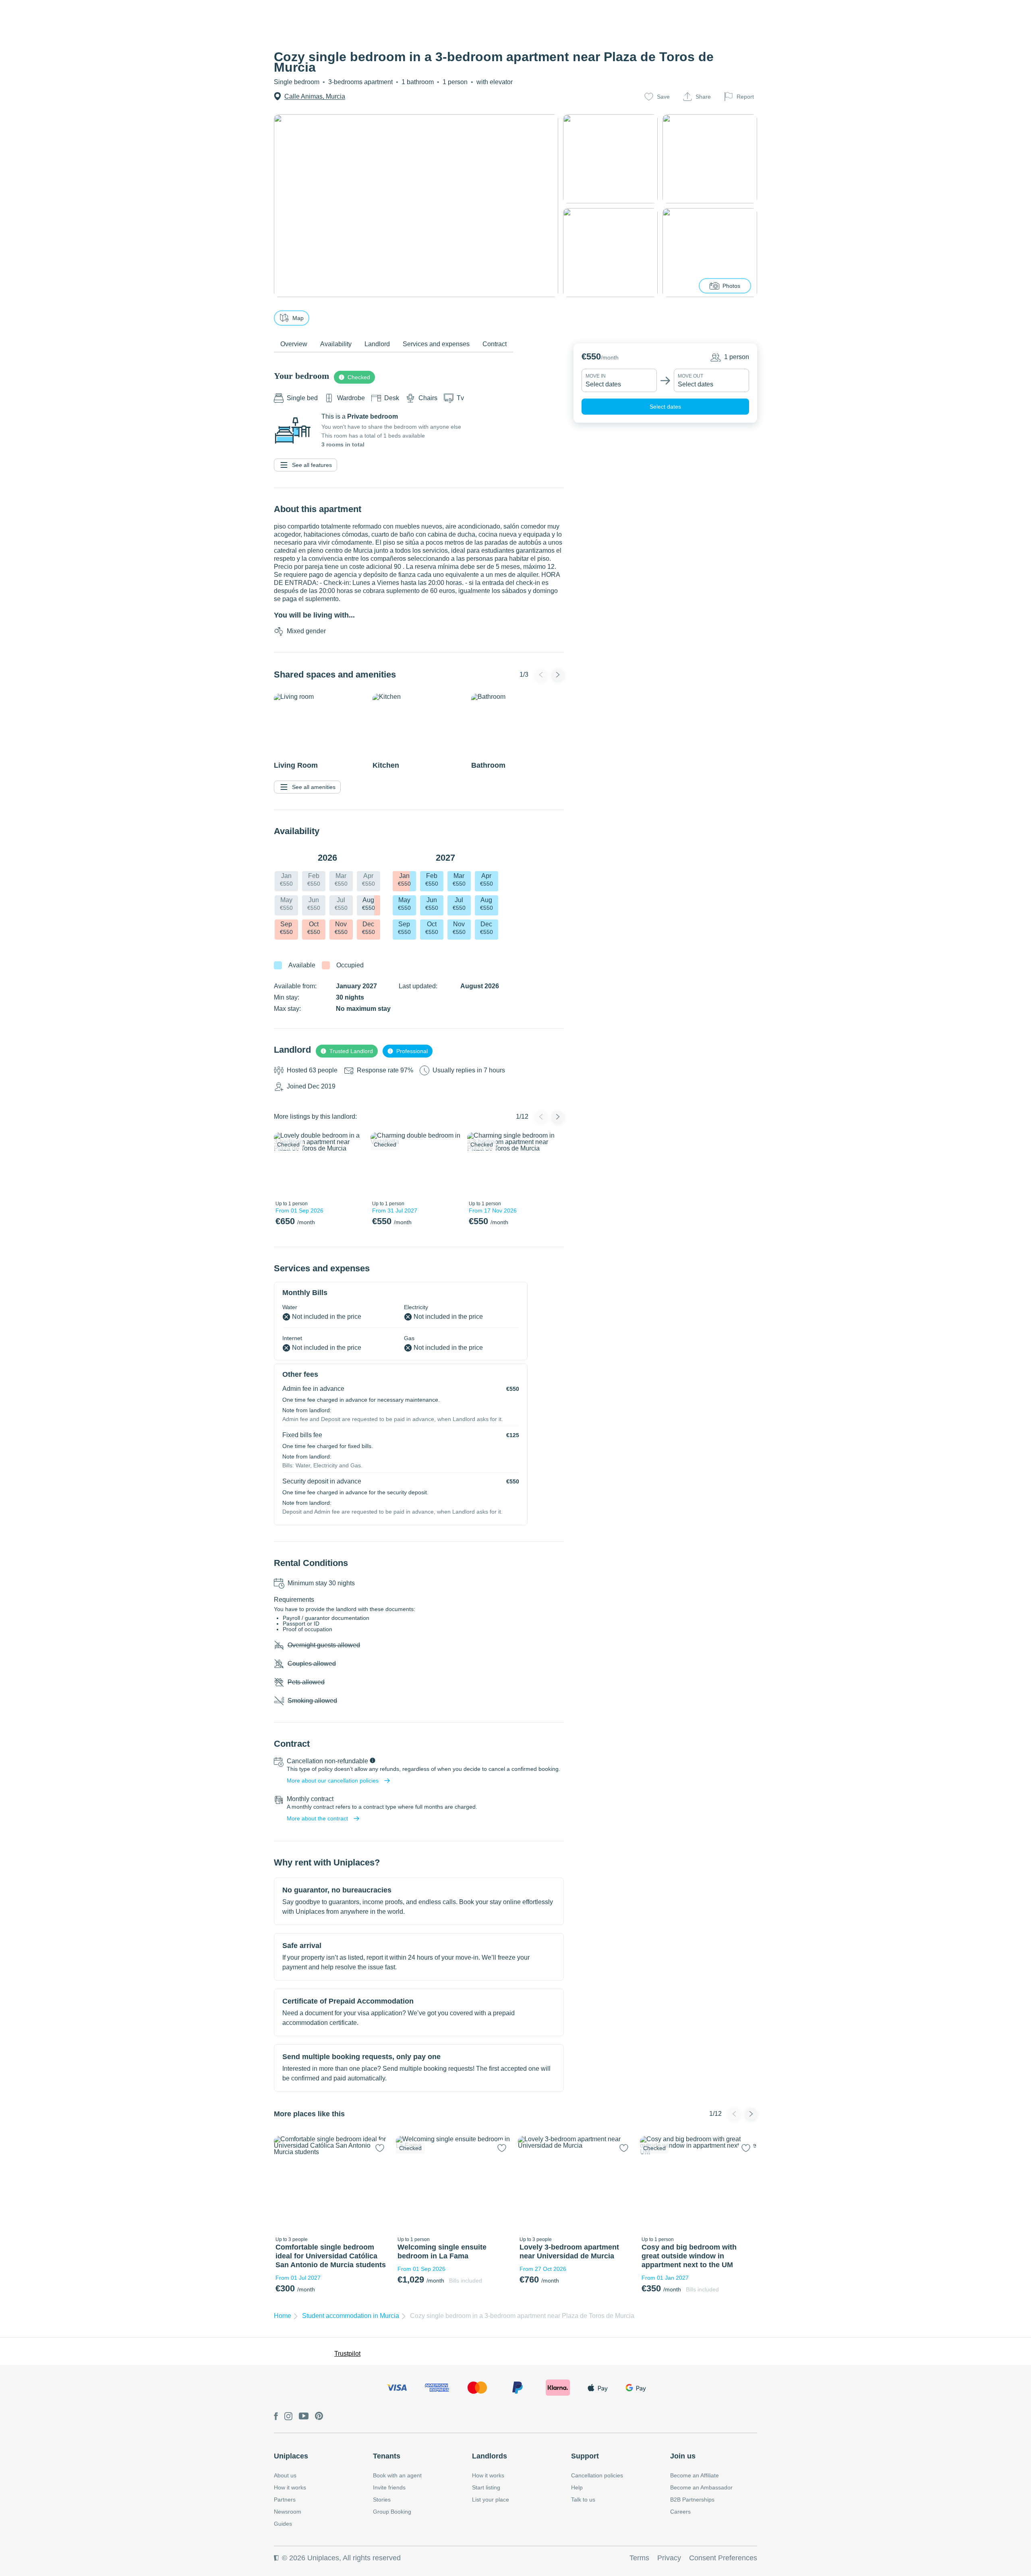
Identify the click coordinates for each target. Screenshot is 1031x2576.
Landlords (490, 2456)
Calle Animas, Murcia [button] (315, 96)
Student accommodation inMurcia (351, 2316)
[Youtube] (304, 2417)
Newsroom (288, 2512)
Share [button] (703, 97)
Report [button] (745, 97)
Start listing (486, 2487)
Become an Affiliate (695, 2475)
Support (585, 2456)
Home (283, 2316)
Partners (285, 2500)
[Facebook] (276, 2417)
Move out (690, 376)
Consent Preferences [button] (723, 2558)
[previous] (285, 1165)
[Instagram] (288, 2417)
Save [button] (663, 97)
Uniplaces (291, 2456)
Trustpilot (347, 2354)
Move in (596, 376)
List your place (491, 2500)
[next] (353, 1165)
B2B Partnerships (692, 2500)
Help (577, 2487)
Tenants (387, 2456)
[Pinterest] (319, 2417)
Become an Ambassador (701, 2487)
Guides (283, 2524)
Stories (382, 2500)
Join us (683, 2456)
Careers (680, 2512)
